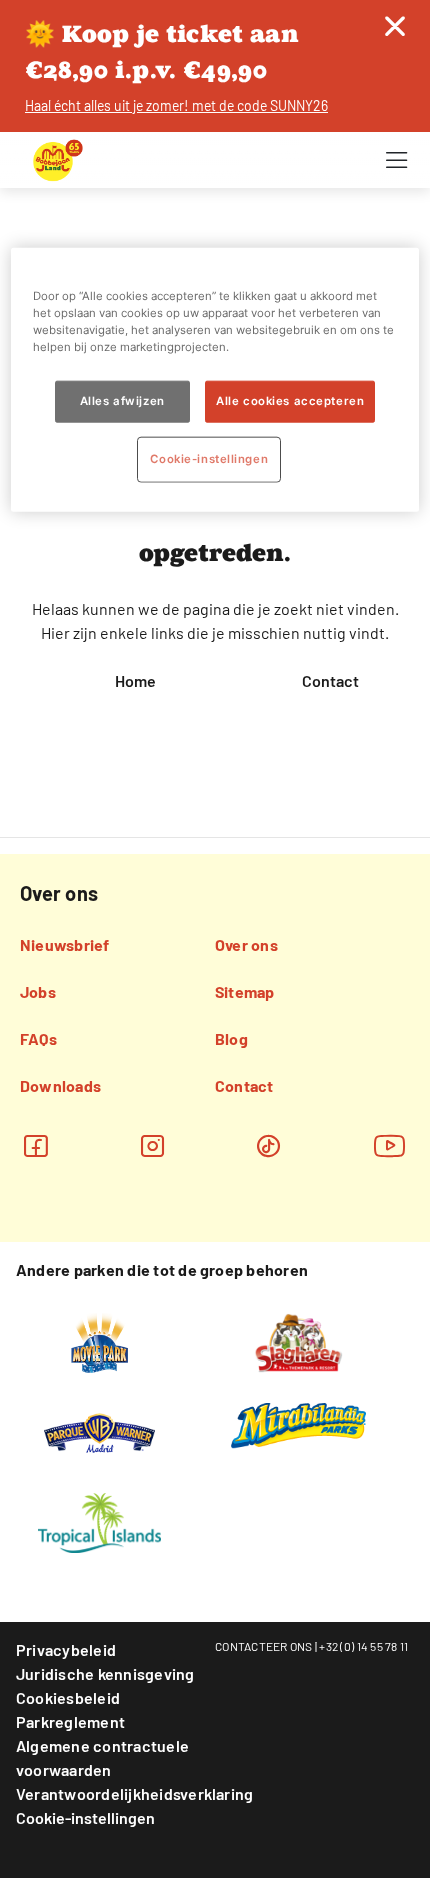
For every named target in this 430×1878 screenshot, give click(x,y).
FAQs (38, 1038)
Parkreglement (70, 1721)
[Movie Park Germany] (99, 1342)
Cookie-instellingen (85, 1817)
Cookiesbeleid (68, 1697)
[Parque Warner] (100, 1432)
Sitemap (245, 991)
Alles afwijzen (122, 401)
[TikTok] (268, 1145)
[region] (215, 379)
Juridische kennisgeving (105, 1673)
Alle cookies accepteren (290, 401)
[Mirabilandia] (298, 1424)
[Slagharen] (298, 1342)
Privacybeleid (66, 1649)
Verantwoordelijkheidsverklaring (134, 1793)
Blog (231, 1038)
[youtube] (390, 1145)
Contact (330, 680)
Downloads (60, 1085)
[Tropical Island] (99, 1522)
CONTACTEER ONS (264, 1646)
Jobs (38, 991)
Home (135, 680)
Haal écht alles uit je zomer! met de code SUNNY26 (176, 105)
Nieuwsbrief (65, 944)
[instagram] (152, 1145)
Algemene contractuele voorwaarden (102, 1757)
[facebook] (35, 1145)
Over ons (246, 944)
